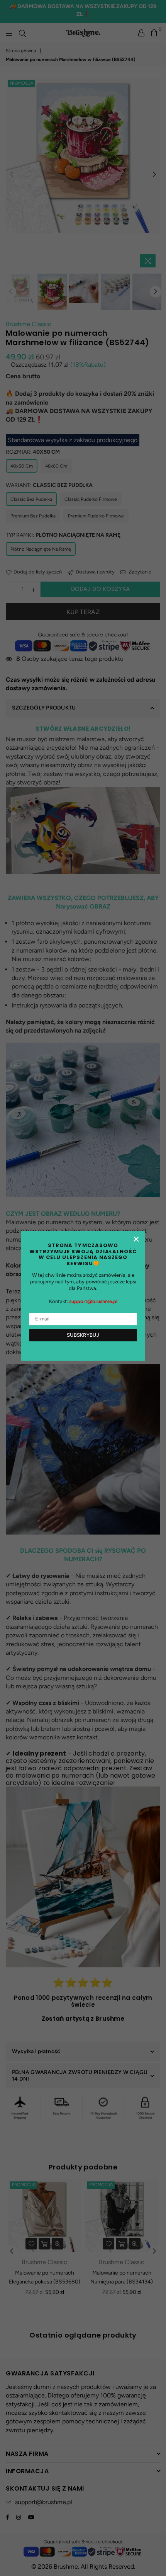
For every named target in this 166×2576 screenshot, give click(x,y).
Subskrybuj (83, 1335)
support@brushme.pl (93, 1301)
